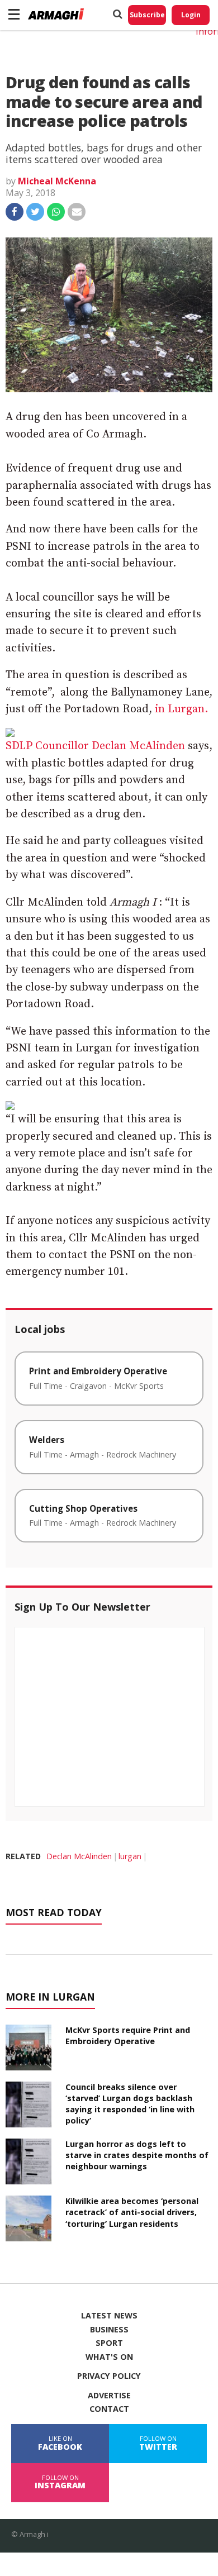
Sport (109, 2343)
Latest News (109, 2316)
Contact (109, 2409)
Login (191, 15)
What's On (109, 2357)
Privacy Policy (109, 2376)
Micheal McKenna (57, 181)
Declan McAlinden (79, 1856)
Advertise (109, 2396)
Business (109, 2330)
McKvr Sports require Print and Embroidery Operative (128, 2035)
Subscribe (147, 15)
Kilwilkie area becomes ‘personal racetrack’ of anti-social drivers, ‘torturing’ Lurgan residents (132, 2212)
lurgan (130, 1856)
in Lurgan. (181, 709)
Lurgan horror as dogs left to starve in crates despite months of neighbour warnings (137, 2155)
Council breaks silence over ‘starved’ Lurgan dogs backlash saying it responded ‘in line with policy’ (130, 2104)
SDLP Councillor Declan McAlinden (95, 746)
